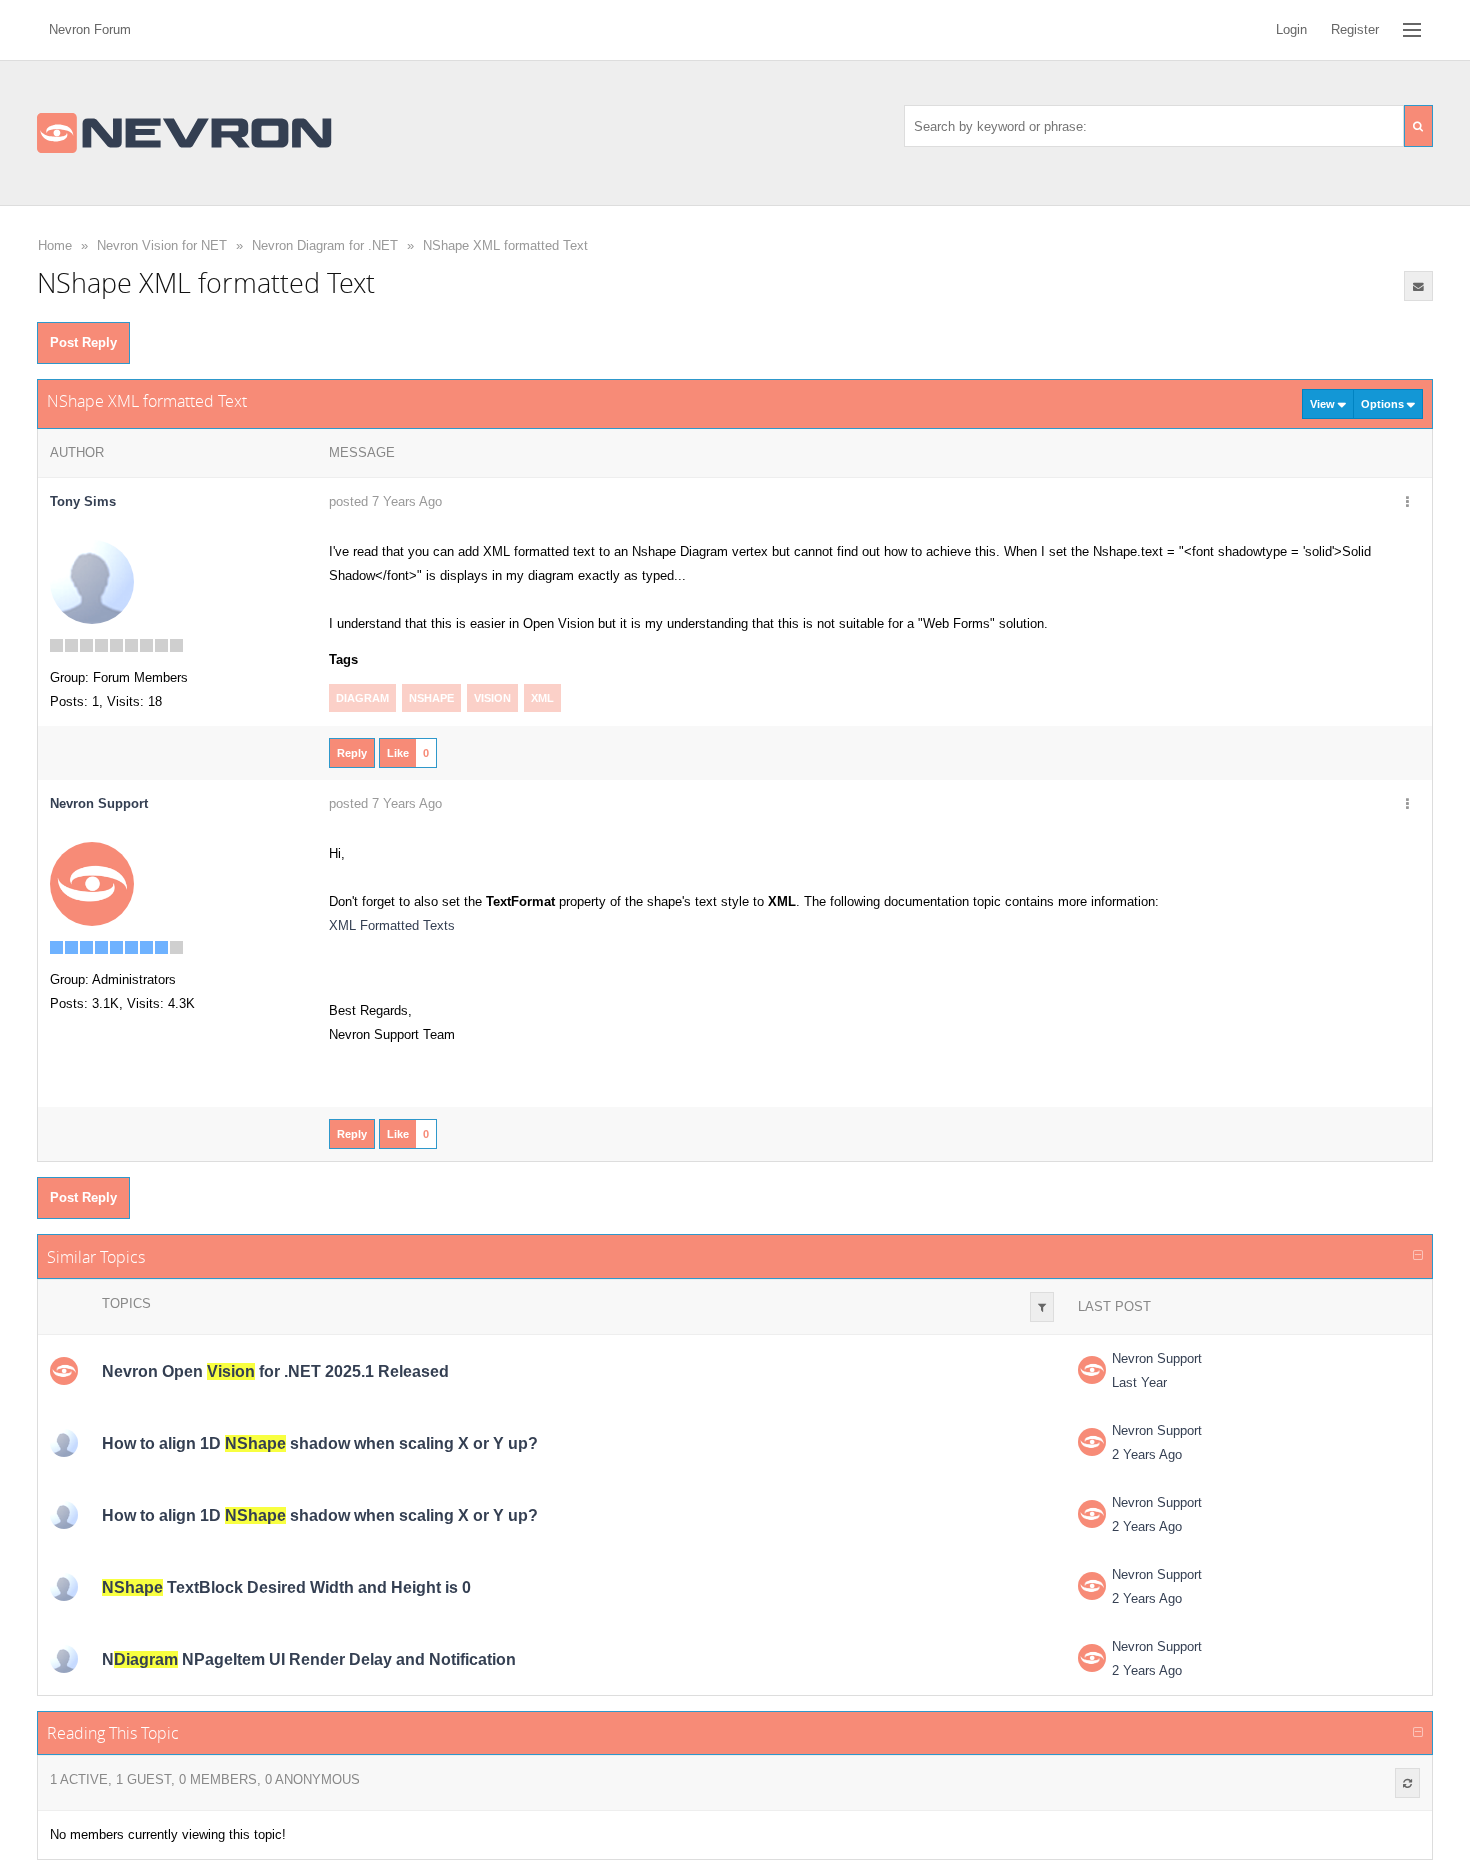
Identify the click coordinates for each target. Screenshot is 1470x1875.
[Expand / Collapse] (1418, 1256)
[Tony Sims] (92, 581)
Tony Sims (83, 501)
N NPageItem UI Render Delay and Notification (309, 1659)
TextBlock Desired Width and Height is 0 (286, 1587)
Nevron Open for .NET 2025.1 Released (275, 1371)
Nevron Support (1157, 1358)
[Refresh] (1407, 1783)
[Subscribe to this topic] (1419, 286)
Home (55, 245)
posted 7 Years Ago (385, 501)
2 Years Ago (1147, 1454)
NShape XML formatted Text (505, 245)
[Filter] (1042, 1307)
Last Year (1139, 1382)
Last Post (1114, 1306)
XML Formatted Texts (392, 925)
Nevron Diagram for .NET (325, 245)
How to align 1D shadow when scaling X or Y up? (320, 1443)
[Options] (1407, 503)
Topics (126, 1303)
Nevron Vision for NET (162, 245)
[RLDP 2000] (64, 1443)
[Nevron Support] (92, 883)
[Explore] (1412, 30)
